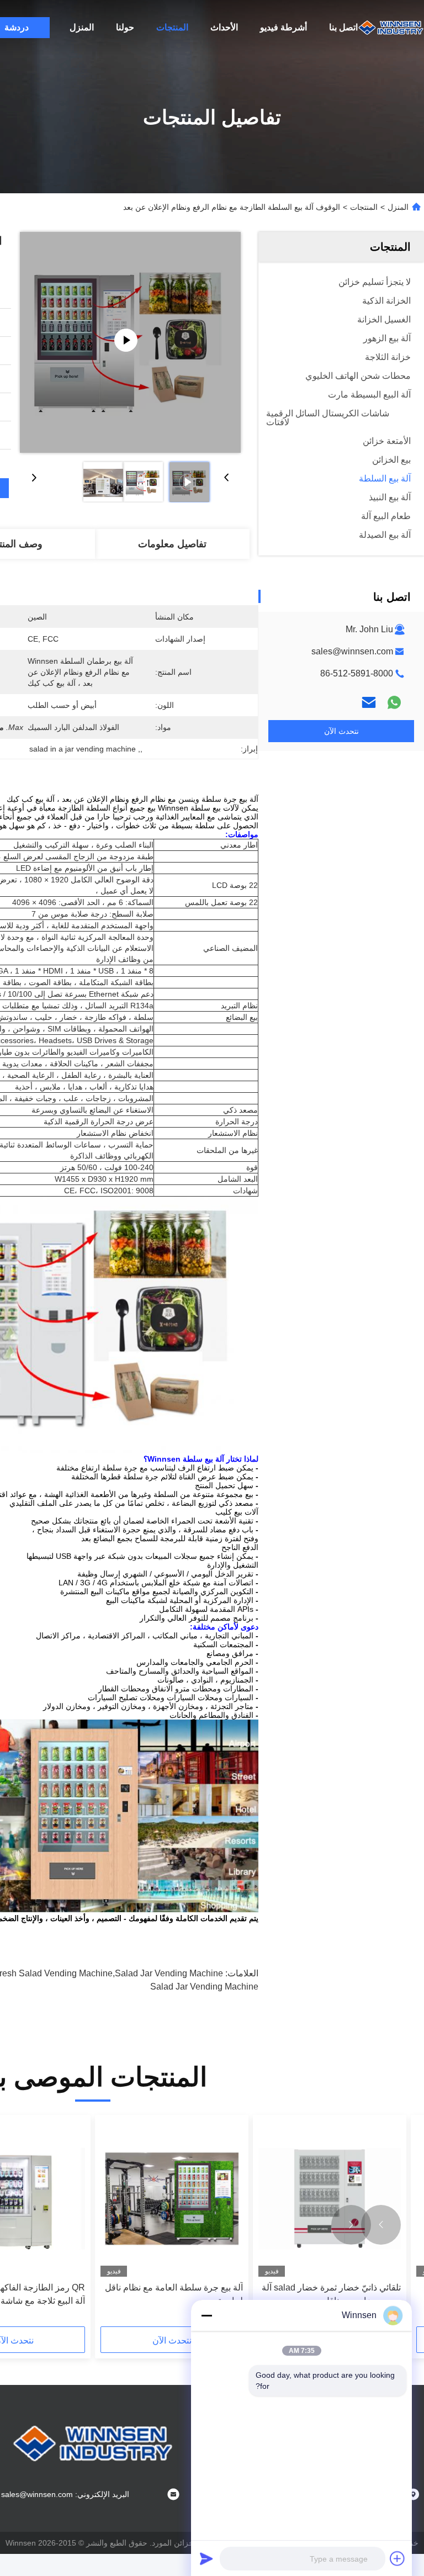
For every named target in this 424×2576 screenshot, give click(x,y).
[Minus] (206, 2315)
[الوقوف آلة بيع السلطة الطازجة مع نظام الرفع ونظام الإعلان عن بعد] (130, 342)
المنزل (82, 27)
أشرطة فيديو (283, 27)
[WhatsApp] (394, 702)
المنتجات (172, 27)
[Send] (206, 2558)
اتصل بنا (343, 27)
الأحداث (224, 27)
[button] (381, 2225)
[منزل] (391, 28)
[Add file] (397, 2558)
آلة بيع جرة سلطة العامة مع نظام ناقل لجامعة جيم (174, 2294)
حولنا (125, 27)
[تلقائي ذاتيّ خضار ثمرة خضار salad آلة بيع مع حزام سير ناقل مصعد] (330, 2199)
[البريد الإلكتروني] (369, 702)
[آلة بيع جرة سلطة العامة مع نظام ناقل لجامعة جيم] (172, 2199)
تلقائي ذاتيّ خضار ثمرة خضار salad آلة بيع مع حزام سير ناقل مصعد (331, 2294)
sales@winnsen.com (352, 651)
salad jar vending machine (204, 1987)
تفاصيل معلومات (172, 544)
